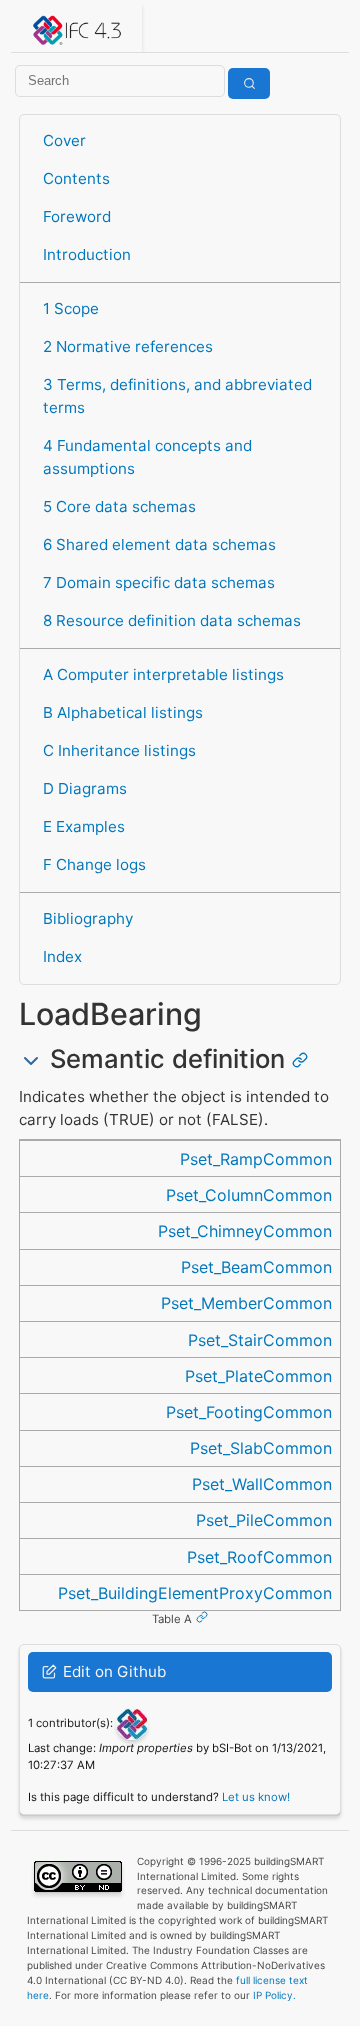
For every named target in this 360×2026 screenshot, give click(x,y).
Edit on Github (112, 1671)
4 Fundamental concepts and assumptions (147, 457)
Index (62, 956)
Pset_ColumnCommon (249, 1195)
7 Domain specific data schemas (159, 582)
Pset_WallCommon (262, 1484)
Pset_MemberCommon (246, 1303)
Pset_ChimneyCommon (245, 1231)
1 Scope (71, 308)
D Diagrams (85, 788)
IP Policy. (274, 1995)
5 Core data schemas (119, 506)
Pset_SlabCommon (261, 1448)
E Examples (84, 826)
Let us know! (256, 1797)
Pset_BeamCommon (256, 1267)
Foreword (77, 216)
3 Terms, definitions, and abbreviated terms (177, 396)
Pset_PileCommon (264, 1520)
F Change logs (94, 864)
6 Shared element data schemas (159, 544)
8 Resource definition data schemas (172, 620)
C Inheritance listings (119, 750)
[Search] (249, 83)
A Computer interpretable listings (163, 674)
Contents (76, 178)
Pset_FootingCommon (249, 1412)
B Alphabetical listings (123, 712)
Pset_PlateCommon (258, 1376)
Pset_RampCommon (256, 1159)
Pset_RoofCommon (259, 1557)
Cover (64, 140)
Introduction (87, 254)
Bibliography (88, 918)
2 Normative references (128, 346)
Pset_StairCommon (260, 1340)
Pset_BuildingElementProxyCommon (195, 1593)
